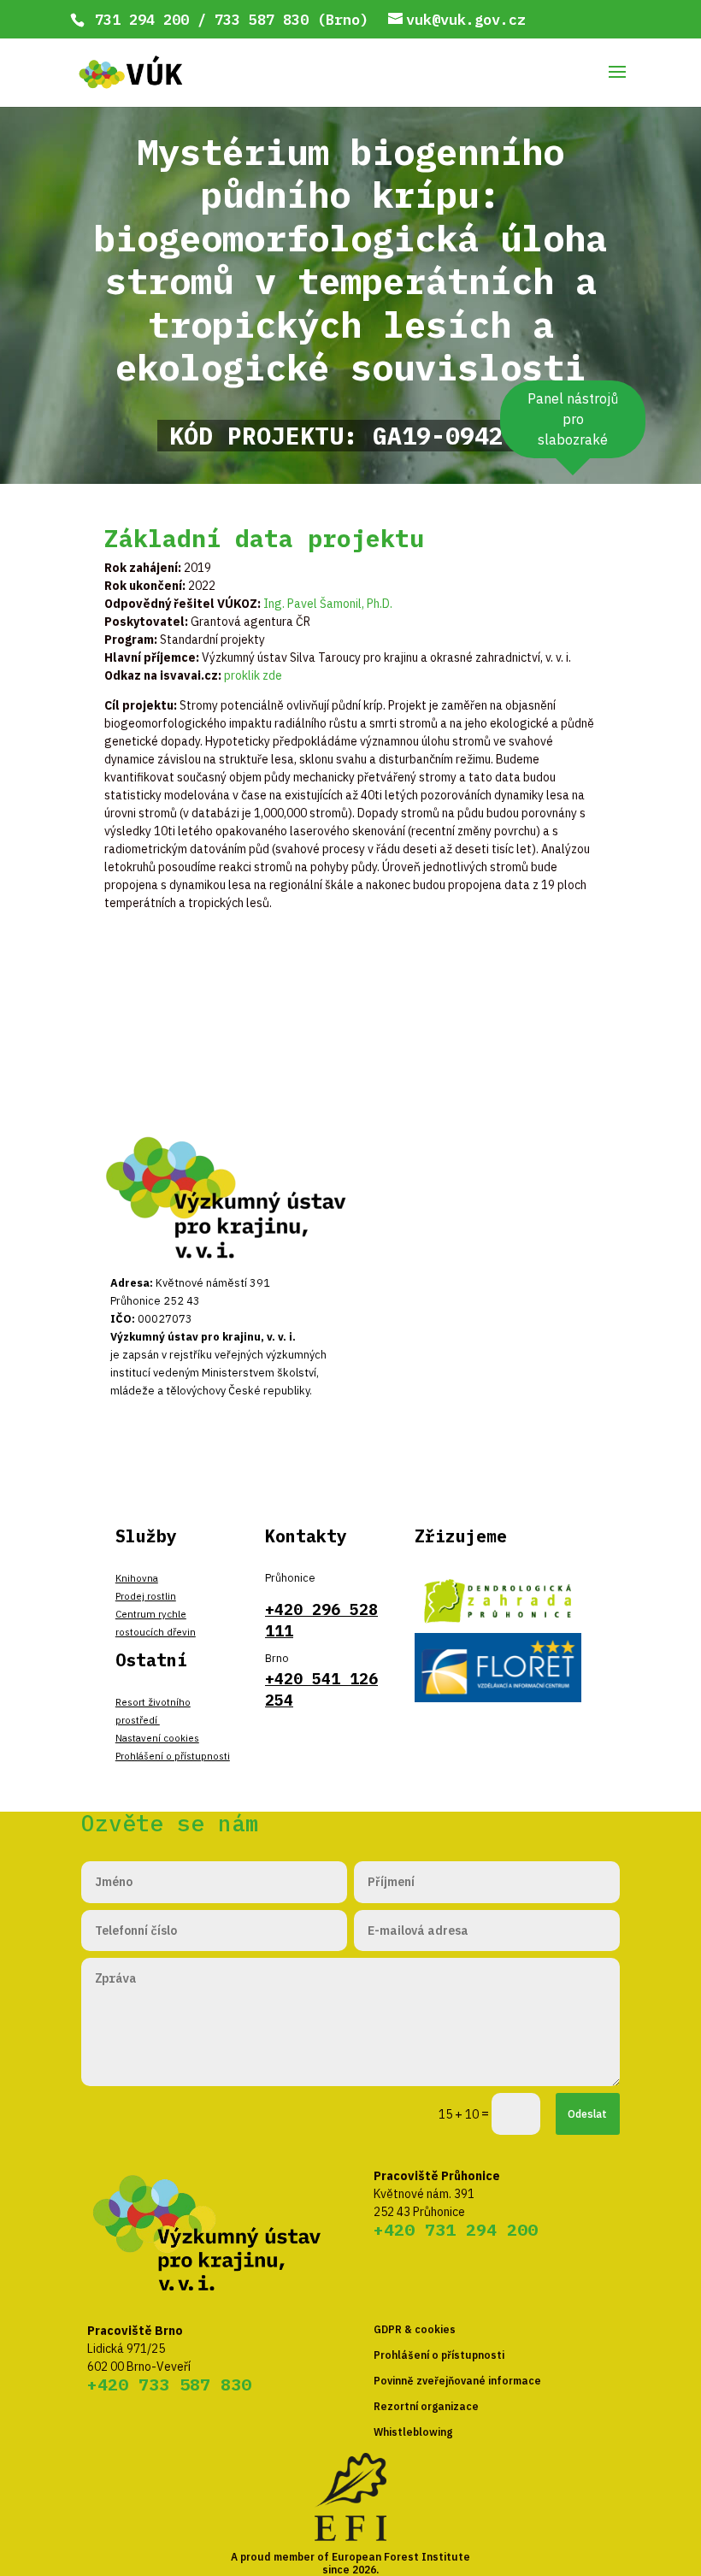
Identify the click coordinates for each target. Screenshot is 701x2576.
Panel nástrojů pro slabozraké (573, 419)
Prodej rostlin (146, 1596)
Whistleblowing (413, 2432)
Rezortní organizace (426, 2406)
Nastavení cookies (157, 1738)
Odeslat (587, 2113)
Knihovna (137, 1578)
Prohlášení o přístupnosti (173, 1756)
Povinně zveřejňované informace (457, 2381)
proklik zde (253, 675)
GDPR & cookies (415, 2329)
